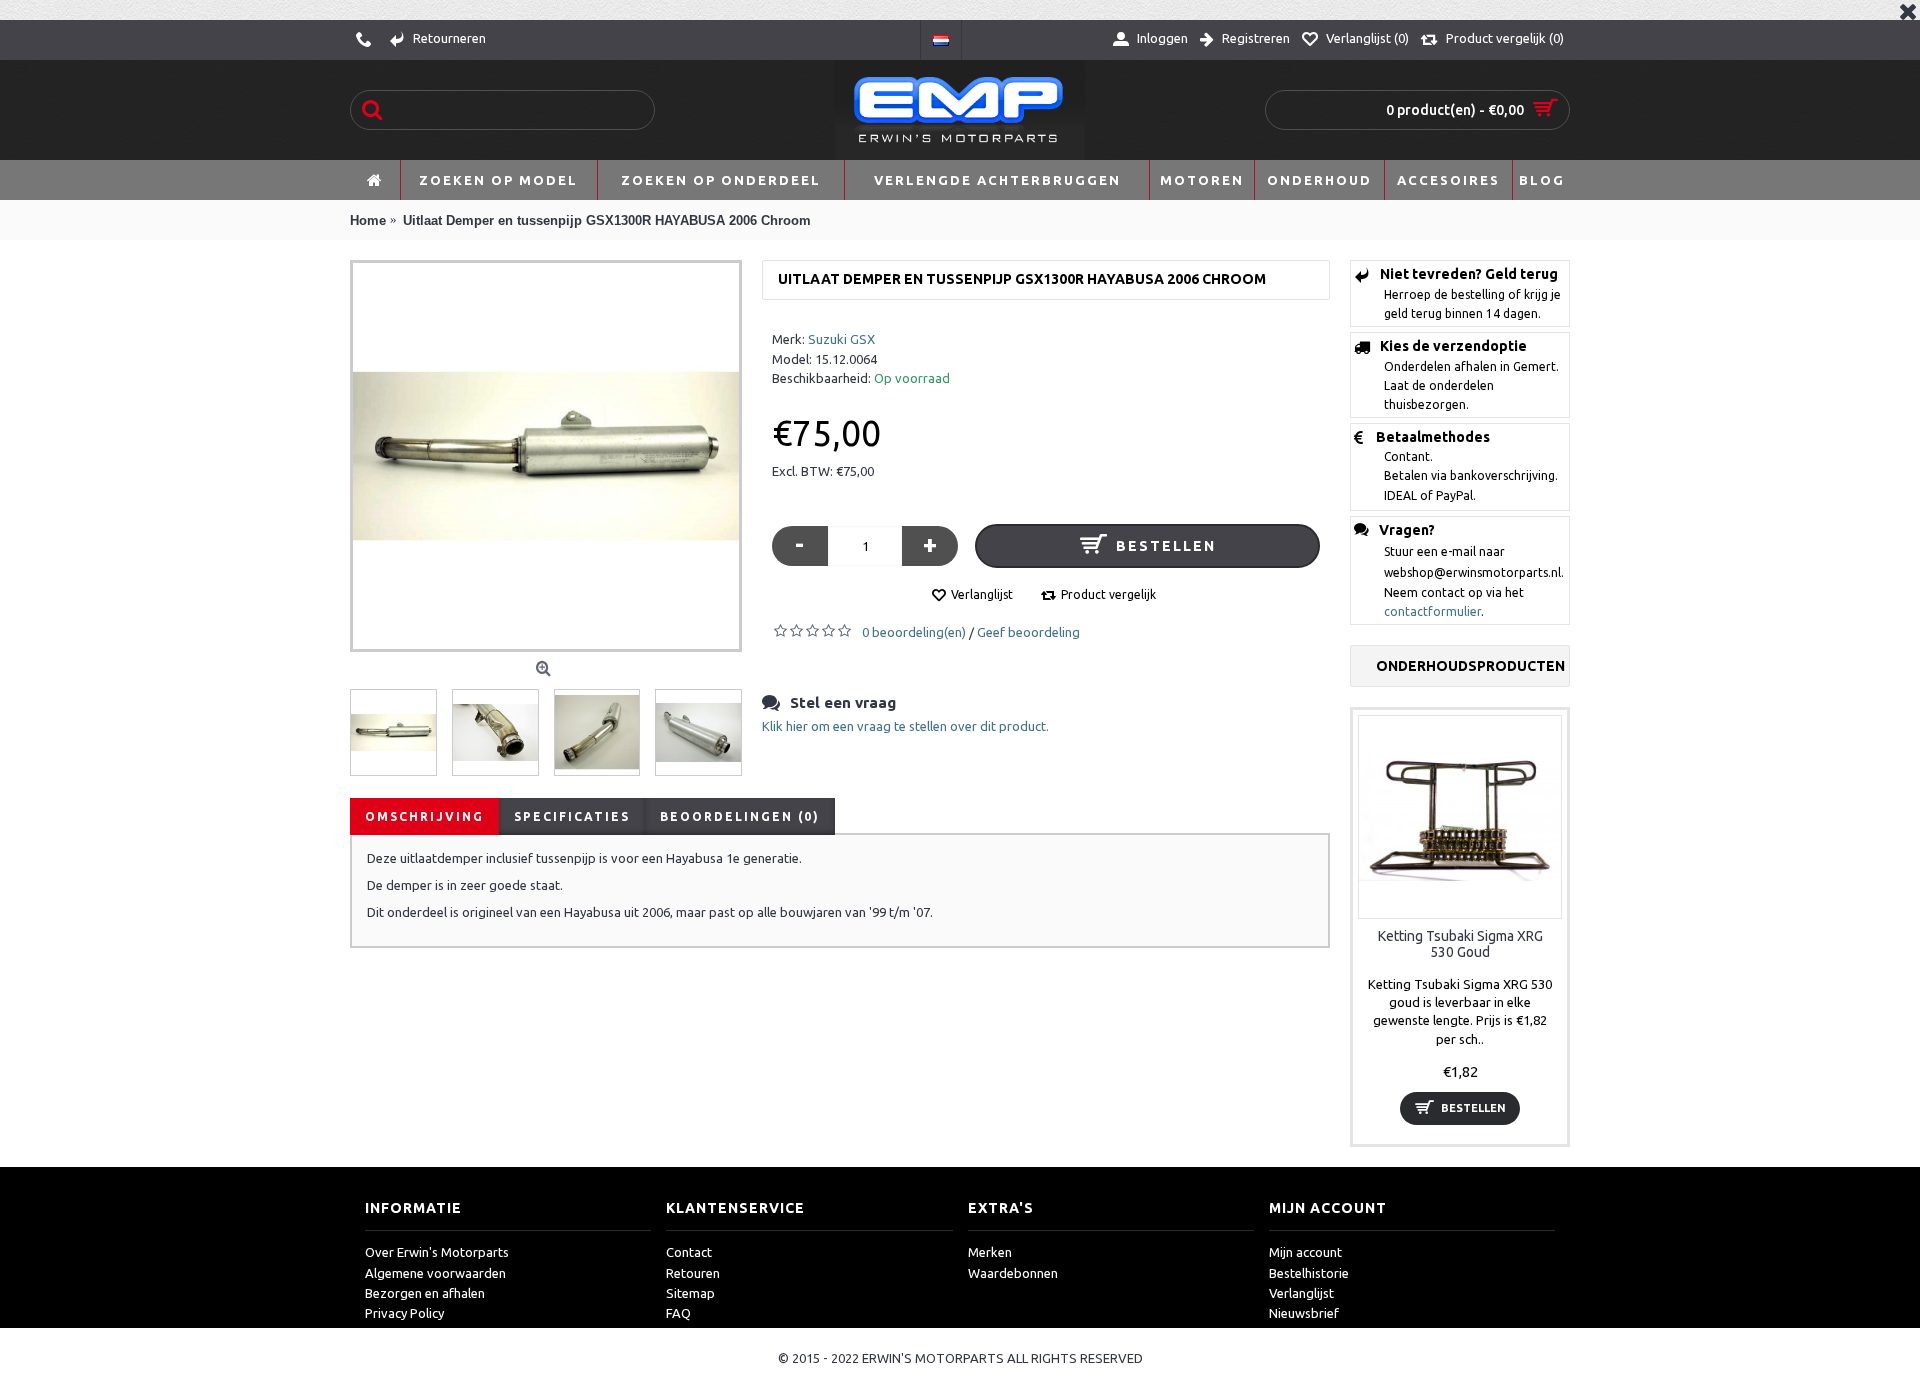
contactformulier (1432, 611)
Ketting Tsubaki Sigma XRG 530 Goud (1460, 943)
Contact (689, 1252)
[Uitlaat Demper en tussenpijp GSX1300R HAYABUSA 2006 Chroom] (546, 456)
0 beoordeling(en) (914, 632)
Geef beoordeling (1028, 632)
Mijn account (1305, 1252)
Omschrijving (424, 816)
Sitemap (690, 1293)
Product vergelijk (1108, 594)
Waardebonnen (1013, 1273)
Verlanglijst (982, 594)
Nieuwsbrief (1304, 1313)
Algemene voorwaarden (435, 1273)
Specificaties (572, 816)
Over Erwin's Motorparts (437, 1252)
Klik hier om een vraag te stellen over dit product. (905, 726)
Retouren (693, 1273)
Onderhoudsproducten (1470, 666)
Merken (990, 1252)
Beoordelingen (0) (740, 816)
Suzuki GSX (841, 339)
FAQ (678, 1313)
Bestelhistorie (1309, 1273)
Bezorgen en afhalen (425, 1293)
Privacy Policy (404, 1313)
